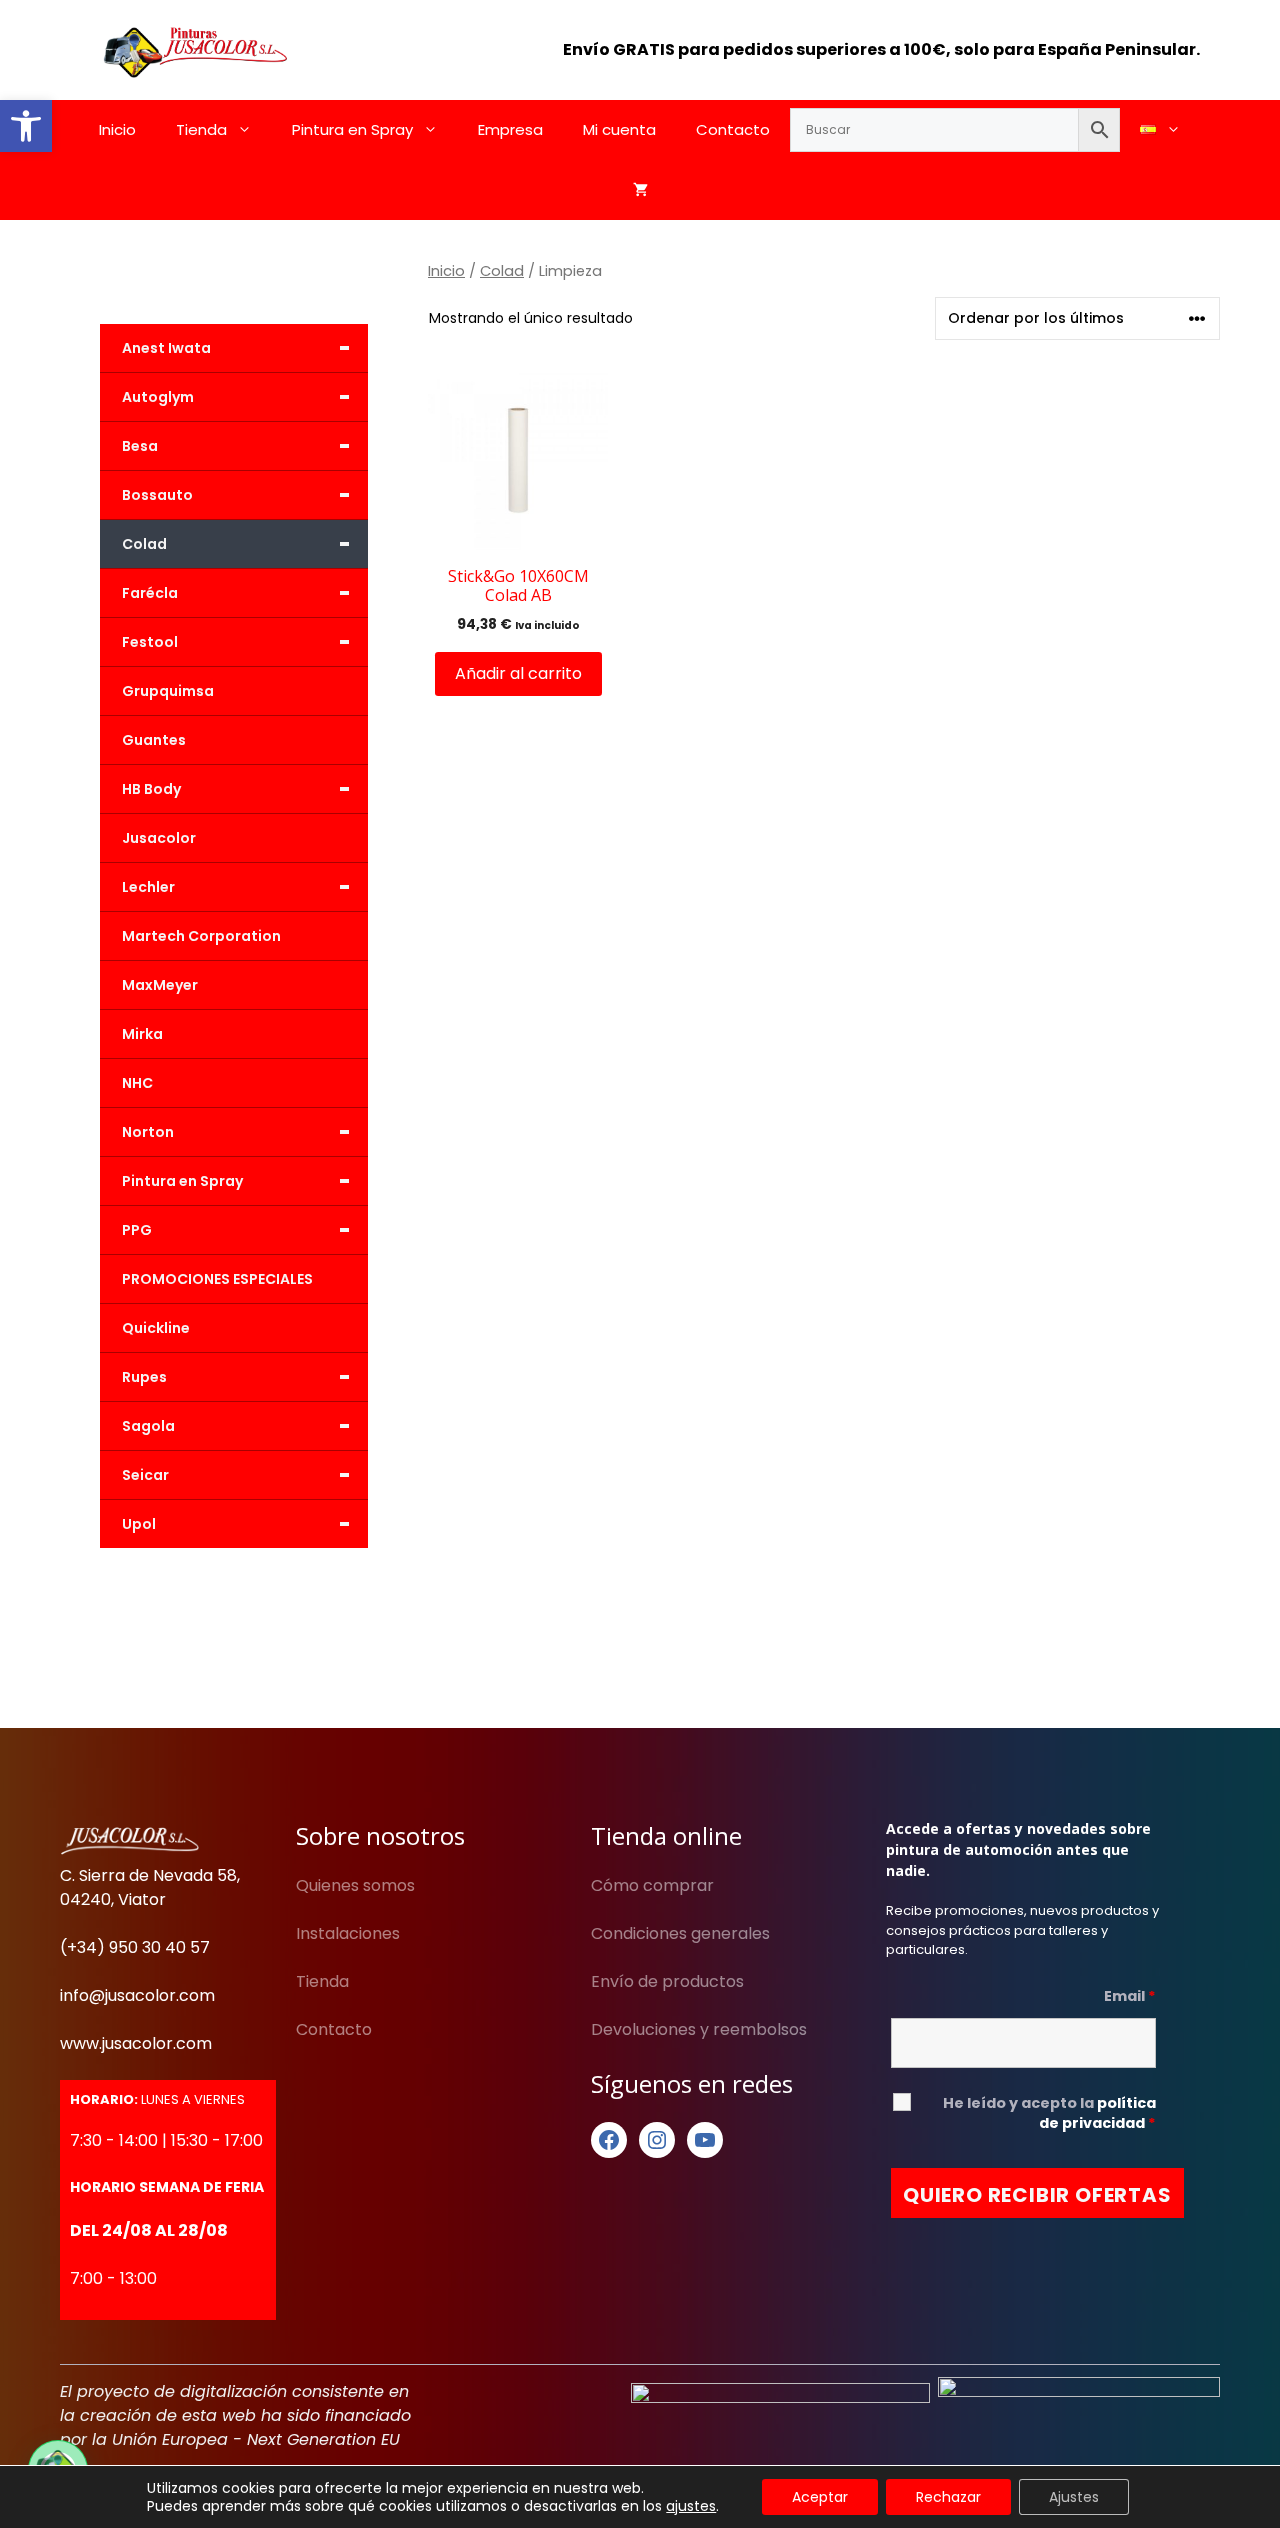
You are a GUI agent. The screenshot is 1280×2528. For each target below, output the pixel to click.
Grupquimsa (168, 691)
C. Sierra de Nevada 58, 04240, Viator (150, 1887)
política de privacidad (1097, 2113)
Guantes (154, 740)
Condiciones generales (680, 1933)
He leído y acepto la (1049, 2113)
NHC (137, 1083)
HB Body (236, 789)
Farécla (236, 593)
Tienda (201, 129)
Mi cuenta (619, 129)
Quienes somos (355, 1885)
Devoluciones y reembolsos (699, 2029)
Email (1130, 1996)
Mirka (142, 1034)
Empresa (510, 129)
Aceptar (820, 2497)
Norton (236, 1132)
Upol (236, 1524)
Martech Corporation (201, 936)
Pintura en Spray (352, 129)
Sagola (236, 1426)
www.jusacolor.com (136, 2043)
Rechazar (948, 2497)
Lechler (236, 887)
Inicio (117, 129)
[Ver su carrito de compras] (640, 190)
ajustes (691, 2506)
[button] (26, 126)
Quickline (156, 1328)
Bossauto (236, 495)
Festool (236, 642)
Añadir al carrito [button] (518, 673)
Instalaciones (348, 1933)
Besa (236, 446)
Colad (502, 271)
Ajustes (1074, 2497)
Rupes (236, 1377)
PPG (236, 1230)
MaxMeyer (160, 985)
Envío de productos (667, 1981)
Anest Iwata (236, 348)
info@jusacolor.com (137, 1995)
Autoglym (236, 397)
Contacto (733, 129)
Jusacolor (159, 838)
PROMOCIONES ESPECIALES (217, 1279)
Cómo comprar (652, 1885)
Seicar (236, 1475)
